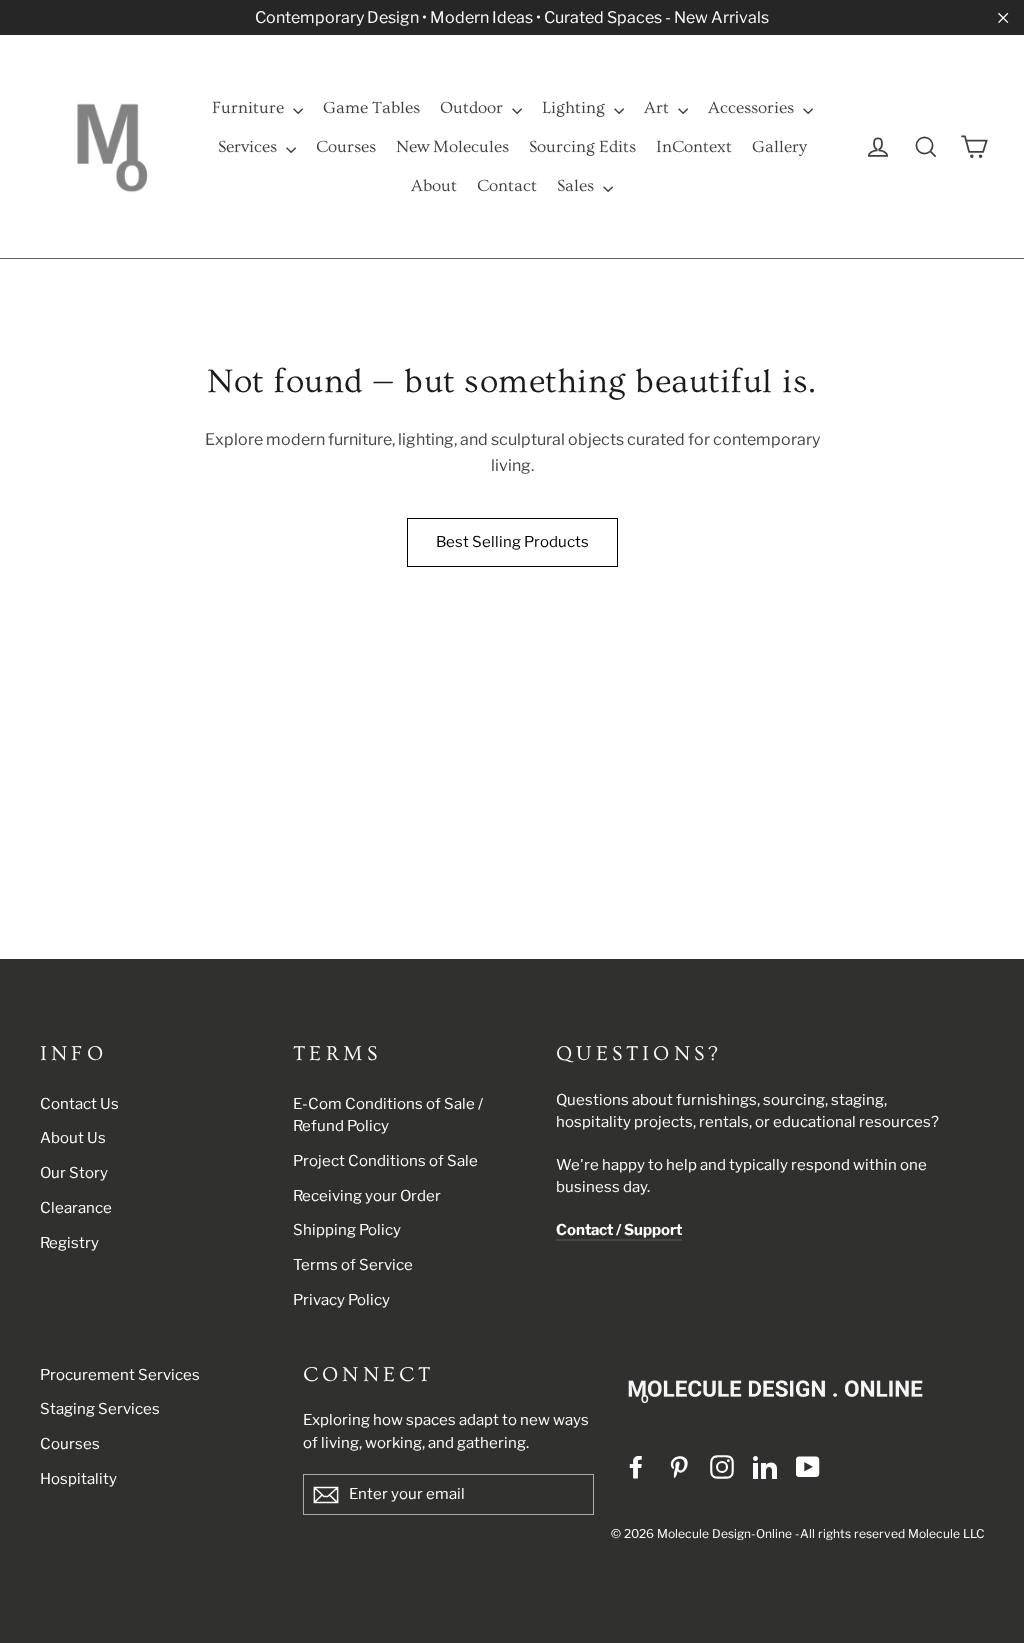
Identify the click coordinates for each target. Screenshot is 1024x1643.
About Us (73, 1138)
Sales (577, 185)
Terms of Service (353, 1265)
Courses (346, 146)
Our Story (74, 1173)
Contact (507, 185)
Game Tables (371, 107)
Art (658, 107)
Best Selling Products (512, 542)
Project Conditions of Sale (385, 1161)
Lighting (575, 107)
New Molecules (452, 146)
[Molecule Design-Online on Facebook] (636, 1466)
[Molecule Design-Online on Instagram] (722, 1466)
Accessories (753, 107)
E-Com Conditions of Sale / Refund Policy (388, 1115)
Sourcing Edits (582, 146)
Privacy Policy (341, 1300)
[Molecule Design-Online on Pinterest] (679, 1466)
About (434, 185)
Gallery (779, 146)
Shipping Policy (347, 1230)
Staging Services (100, 1409)
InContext (694, 146)
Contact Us (79, 1104)
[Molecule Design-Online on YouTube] (808, 1466)
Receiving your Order (367, 1196)
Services (249, 146)
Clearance (76, 1208)
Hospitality (78, 1479)
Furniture (250, 107)
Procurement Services (120, 1375)
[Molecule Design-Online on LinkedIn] (765, 1466)
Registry (69, 1243)
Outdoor (473, 107)
